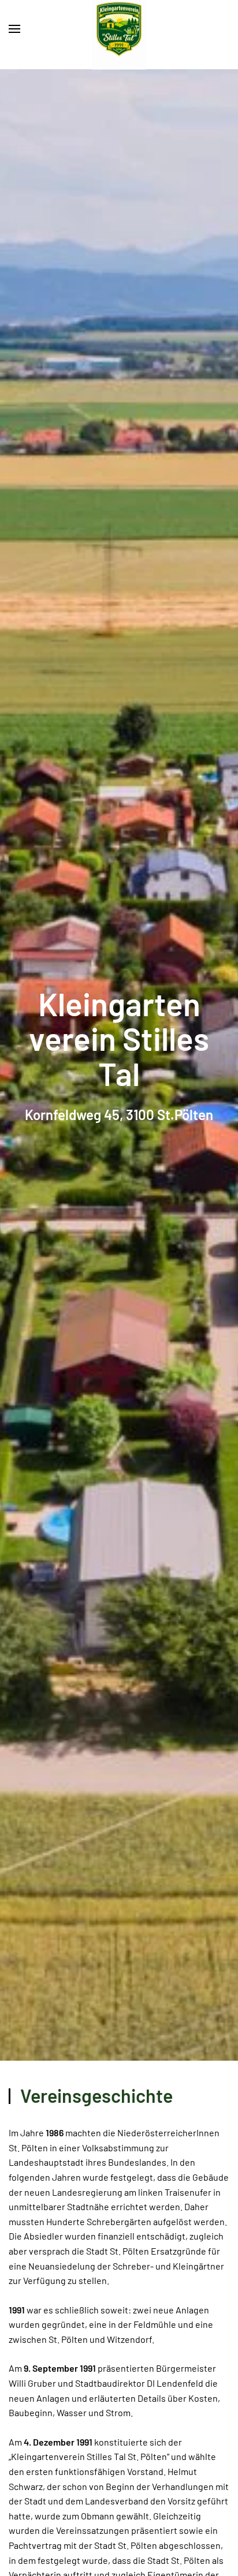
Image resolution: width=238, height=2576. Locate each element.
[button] (14, 29)
